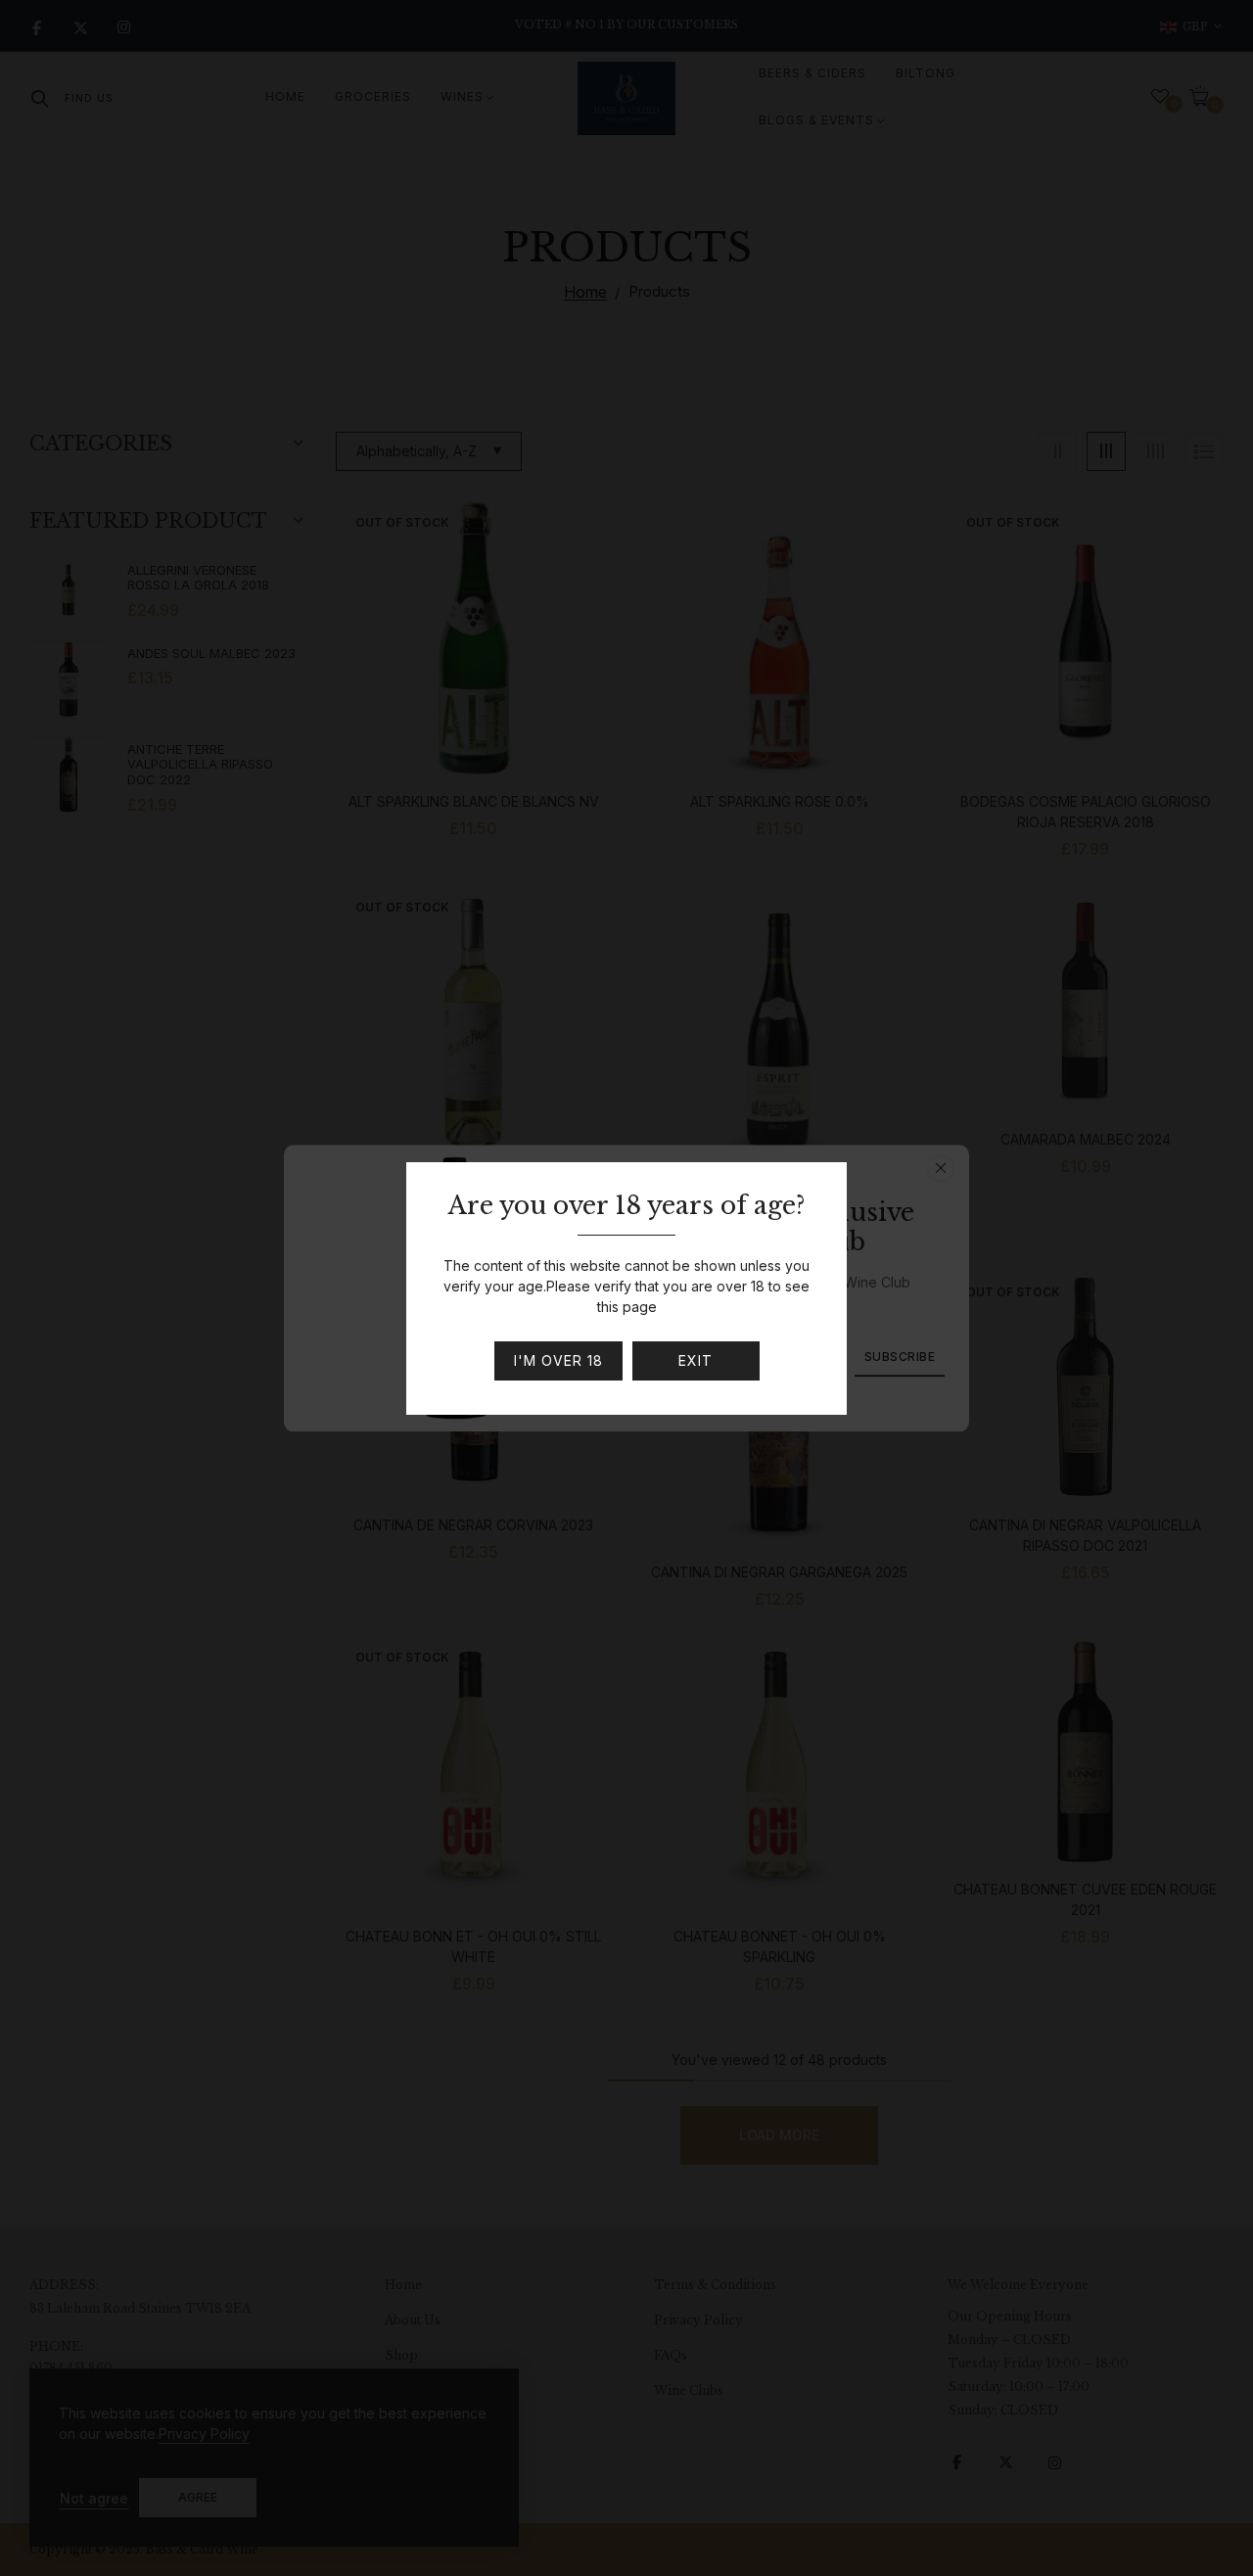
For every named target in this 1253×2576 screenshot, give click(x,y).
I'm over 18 (558, 1360)
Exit (696, 1360)
